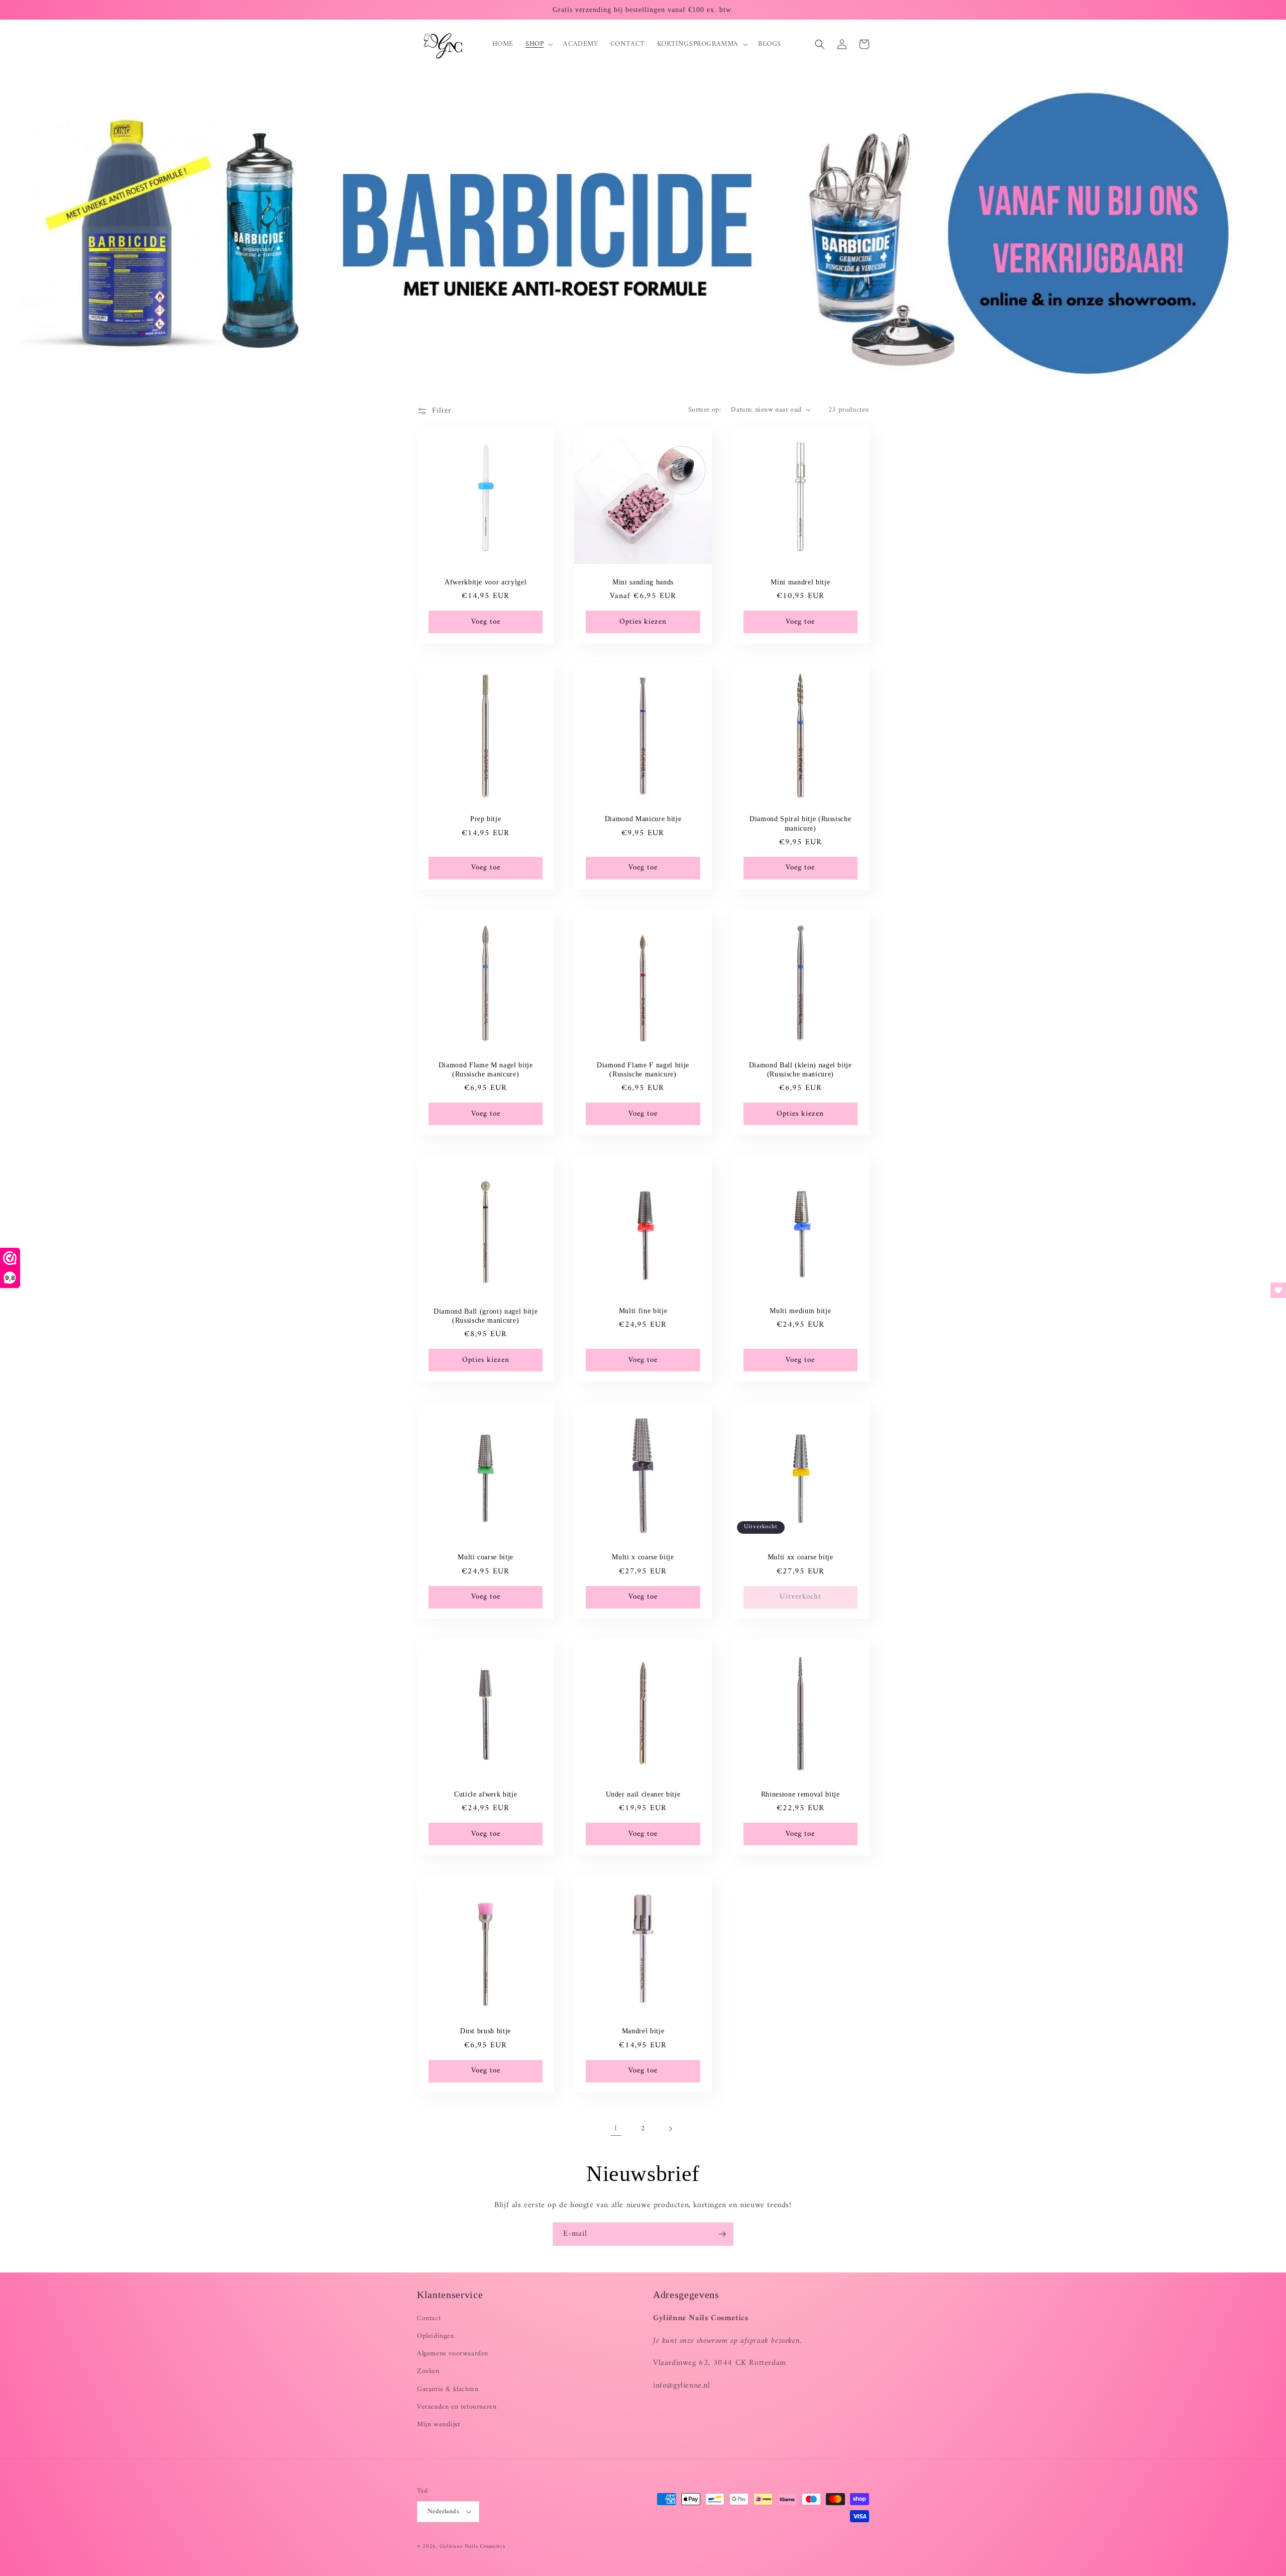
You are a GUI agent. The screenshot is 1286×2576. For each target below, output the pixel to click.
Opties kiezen (643, 622)
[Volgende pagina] (670, 2129)
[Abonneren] (722, 2234)
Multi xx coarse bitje (800, 1557)
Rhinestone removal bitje (800, 1794)
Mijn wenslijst (438, 2424)
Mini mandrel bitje (800, 582)
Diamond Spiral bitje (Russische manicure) (800, 823)
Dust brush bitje (486, 2031)
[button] (538, 44)
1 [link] (616, 2128)
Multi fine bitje (643, 1311)
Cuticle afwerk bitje (486, 1794)
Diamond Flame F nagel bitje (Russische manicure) (643, 1069)
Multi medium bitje (800, 1311)
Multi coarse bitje (486, 1557)
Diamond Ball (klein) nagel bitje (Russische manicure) (800, 1069)
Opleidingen (436, 2336)
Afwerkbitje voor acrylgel (486, 582)
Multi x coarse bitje (643, 1557)
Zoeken (428, 2371)
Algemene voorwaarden (453, 2354)
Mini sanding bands (643, 582)
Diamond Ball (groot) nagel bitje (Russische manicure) (486, 1316)
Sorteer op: (705, 410)
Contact (429, 2318)
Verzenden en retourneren (457, 2407)
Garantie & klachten (448, 2389)
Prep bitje (486, 819)
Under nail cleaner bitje (643, 1794)
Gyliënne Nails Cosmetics (472, 2547)
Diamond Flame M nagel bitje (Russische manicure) (486, 1069)
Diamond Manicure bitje (643, 819)
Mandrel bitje (643, 2031)
